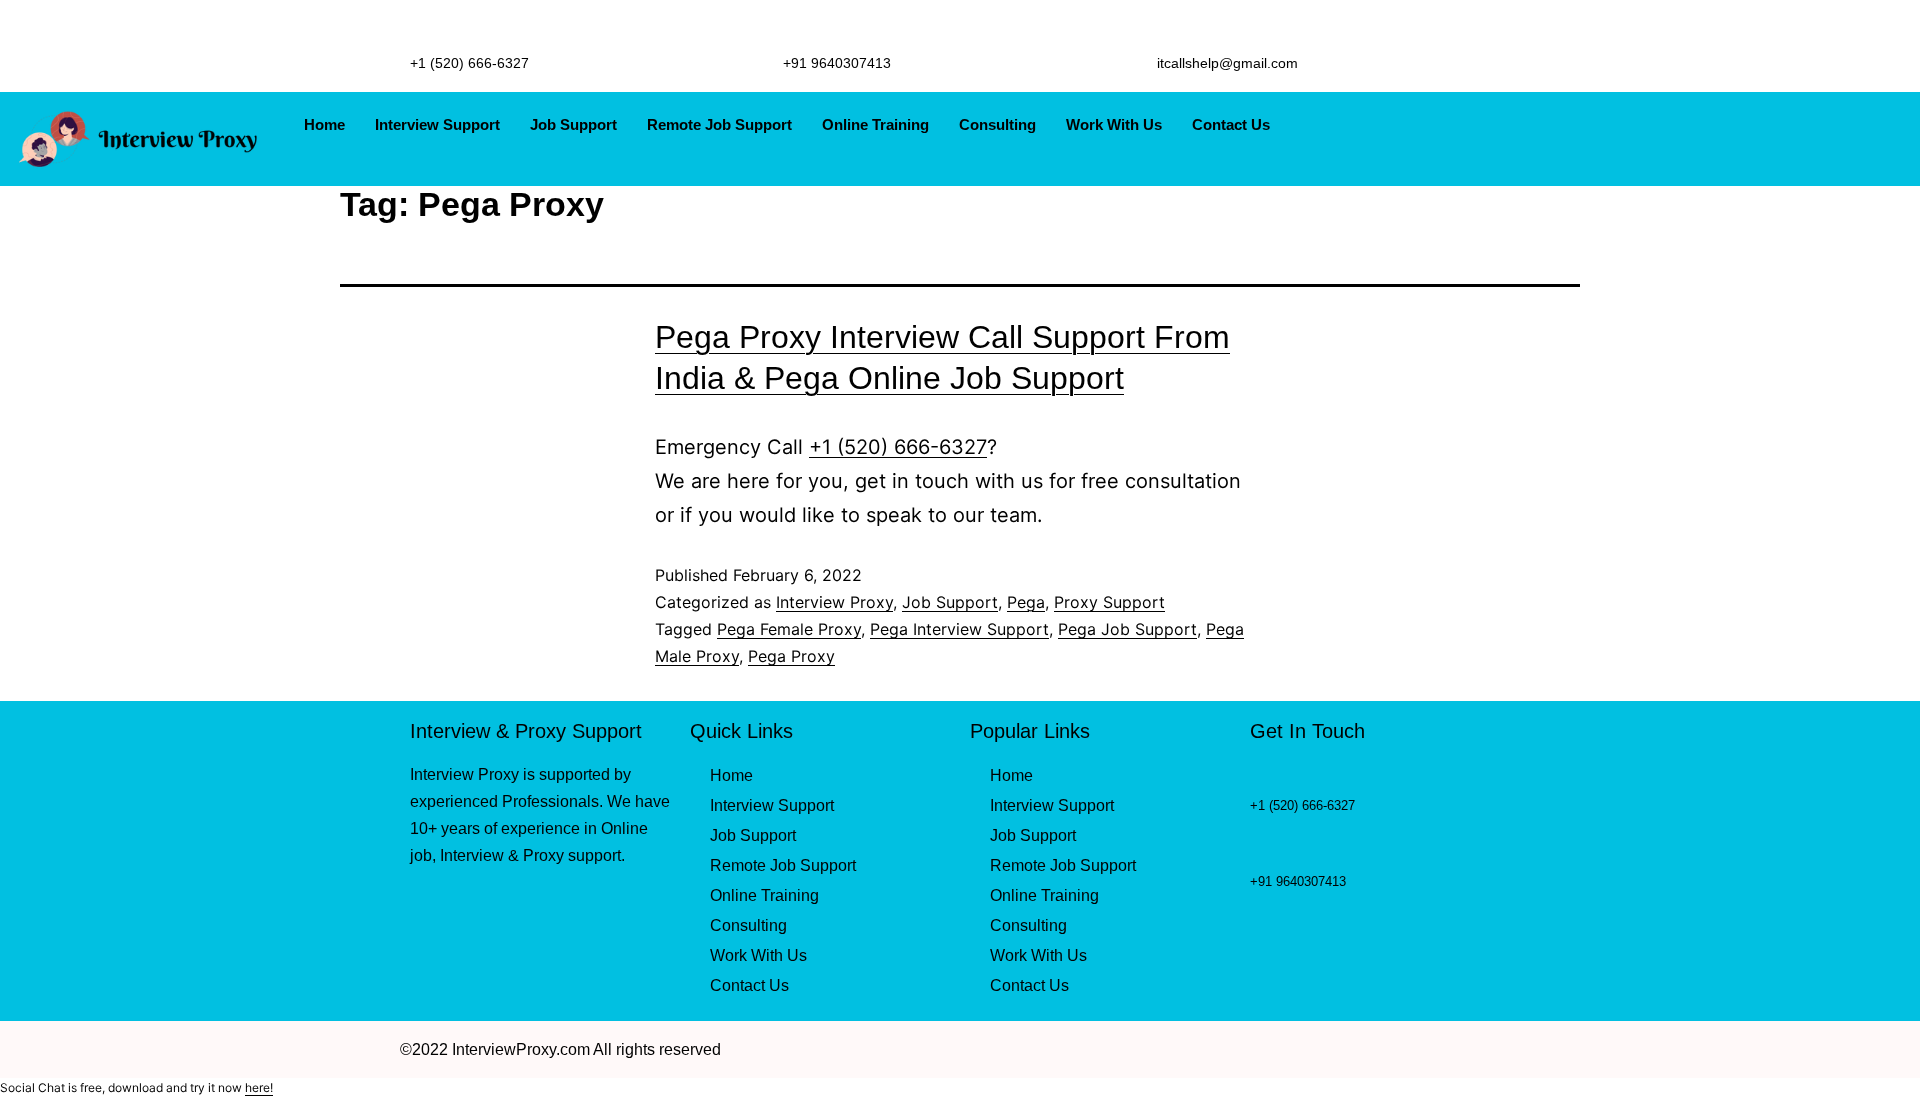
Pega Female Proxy (789, 629)
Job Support (573, 124)
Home (324, 124)
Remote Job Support (719, 124)
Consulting (997, 124)
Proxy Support (1109, 602)
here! (259, 1087)
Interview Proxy (834, 602)
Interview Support (437, 124)
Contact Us (1231, 124)
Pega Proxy (791, 656)
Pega (1026, 602)
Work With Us (1114, 124)
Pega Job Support (1127, 629)
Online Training (875, 124)
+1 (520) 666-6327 (898, 447)
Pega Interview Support (959, 629)
